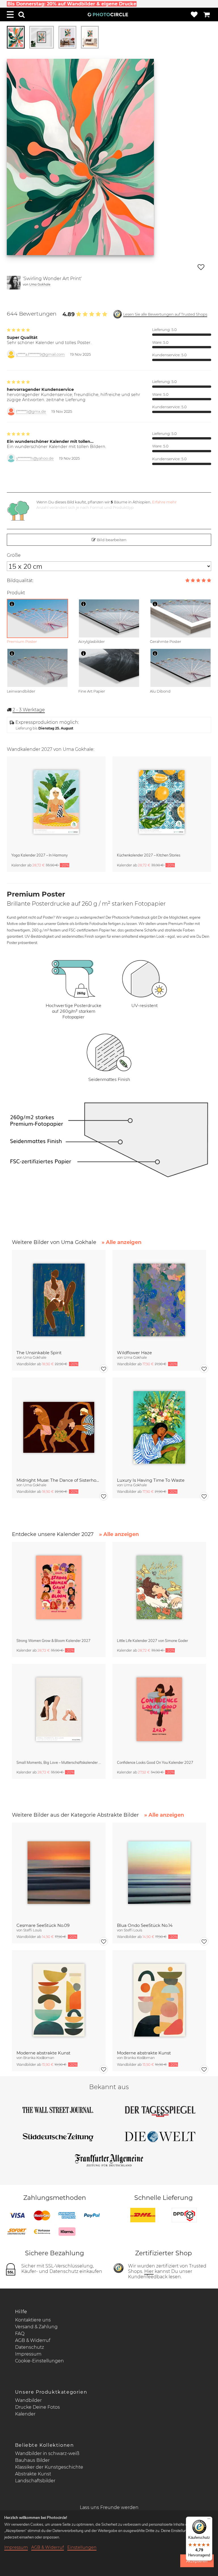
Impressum (28, 2354)
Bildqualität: (20, 581)
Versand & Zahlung (36, 2327)
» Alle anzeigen (121, 1242)
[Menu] (10, 14)
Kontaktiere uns (33, 2320)
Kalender (25, 2414)
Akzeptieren (197, 2561)
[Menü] (209, 2520)
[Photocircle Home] (108, 14)
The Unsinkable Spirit (39, 1353)
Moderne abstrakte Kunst (43, 2053)
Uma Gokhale (40, 284)
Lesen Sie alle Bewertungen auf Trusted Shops (165, 314)
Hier (149, 2271)
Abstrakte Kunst (33, 2474)
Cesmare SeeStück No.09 (43, 1925)
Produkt (16, 593)
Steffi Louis (33, 1930)
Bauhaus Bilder (32, 2460)
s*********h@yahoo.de (35, 458)
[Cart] (207, 14)
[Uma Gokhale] (14, 283)
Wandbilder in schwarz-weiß (47, 2453)
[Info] (12, 604)
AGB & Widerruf (33, 2340)
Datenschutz (30, 2347)
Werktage (29, 710)
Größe (14, 555)
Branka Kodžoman (39, 2058)
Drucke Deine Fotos (37, 2407)
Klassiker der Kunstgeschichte (49, 2467)
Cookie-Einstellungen (39, 2361)
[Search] (22, 14)
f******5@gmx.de (31, 411)
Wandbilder (28, 2400)
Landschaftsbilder (35, 2481)
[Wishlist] (194, 14)
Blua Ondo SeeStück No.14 (145, 1925)
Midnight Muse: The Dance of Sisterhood (59, 1480)
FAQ (20, 2334)
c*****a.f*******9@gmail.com (40, 354)
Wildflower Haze (134, 1353)
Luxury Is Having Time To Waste (151, 1480)
